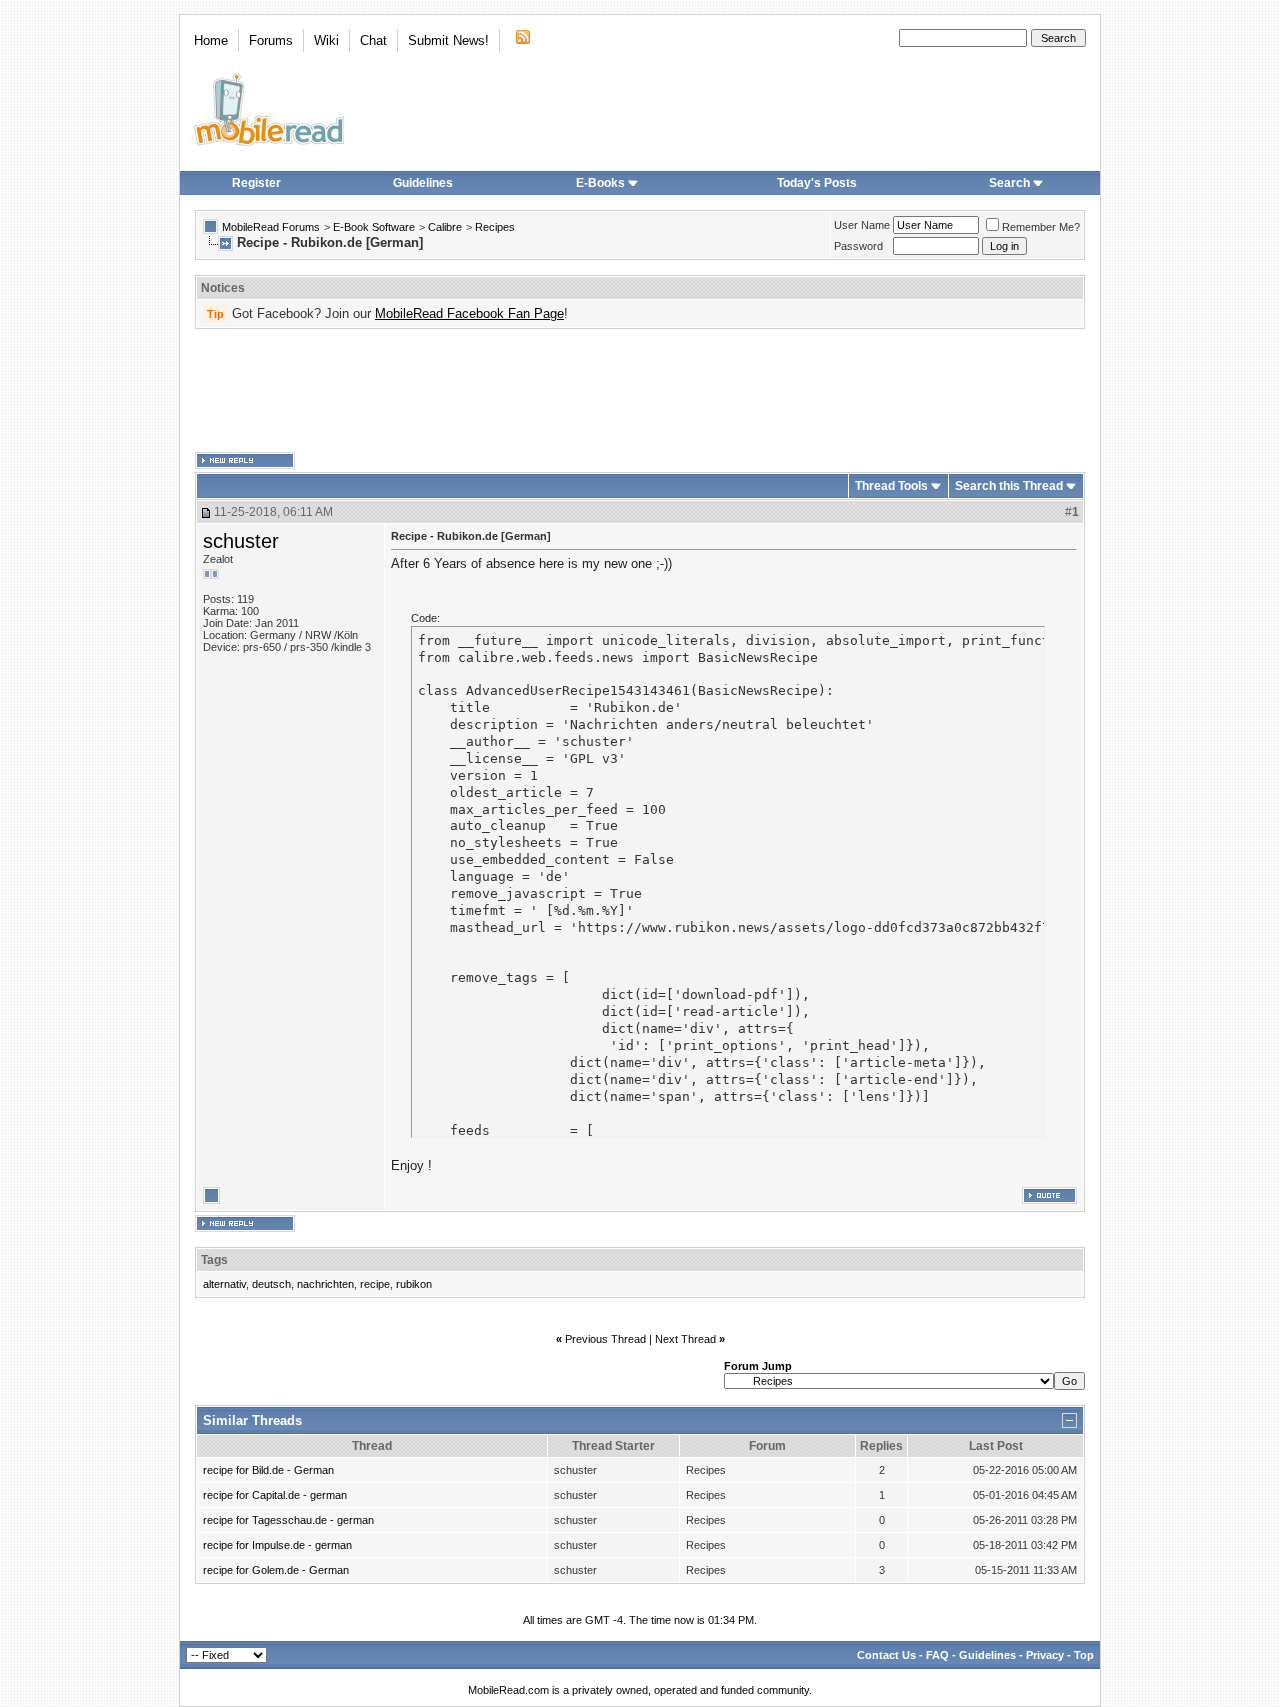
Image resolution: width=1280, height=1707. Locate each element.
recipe (375, 1284)
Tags (214, 1260)
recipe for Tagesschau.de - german (288, 1520)
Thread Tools (891, 486)
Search (1009, 183)
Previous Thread (605, 1339)
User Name (862, 225)
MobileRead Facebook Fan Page (469, 313)
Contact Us (886, 1655)
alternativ (224, 1284)
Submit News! (448, 40)
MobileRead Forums (271, 227)
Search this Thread (1009, 486)
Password (858, 246)
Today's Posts (817, 183)
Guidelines (423, 183)
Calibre (445, 227)
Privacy (1045, 1655)
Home (211, 40)
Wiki (326, 40)
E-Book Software (374, 227)
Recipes (495, 227)
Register (256, 183)
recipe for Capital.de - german (275, 1495)
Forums (271, 40)
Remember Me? (1041, 227)
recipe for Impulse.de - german (277, 1545)
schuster (241, 541)
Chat (373, 40)
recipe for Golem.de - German (276, 1570)
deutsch (271, 1284)
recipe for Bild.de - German (268, 1470)
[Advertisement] (640, 391)
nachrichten (325, 1284)
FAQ (937, 1655)
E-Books (600, 183)
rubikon (414, 1284)
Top (1084, 1655)
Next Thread (685, 1339)
